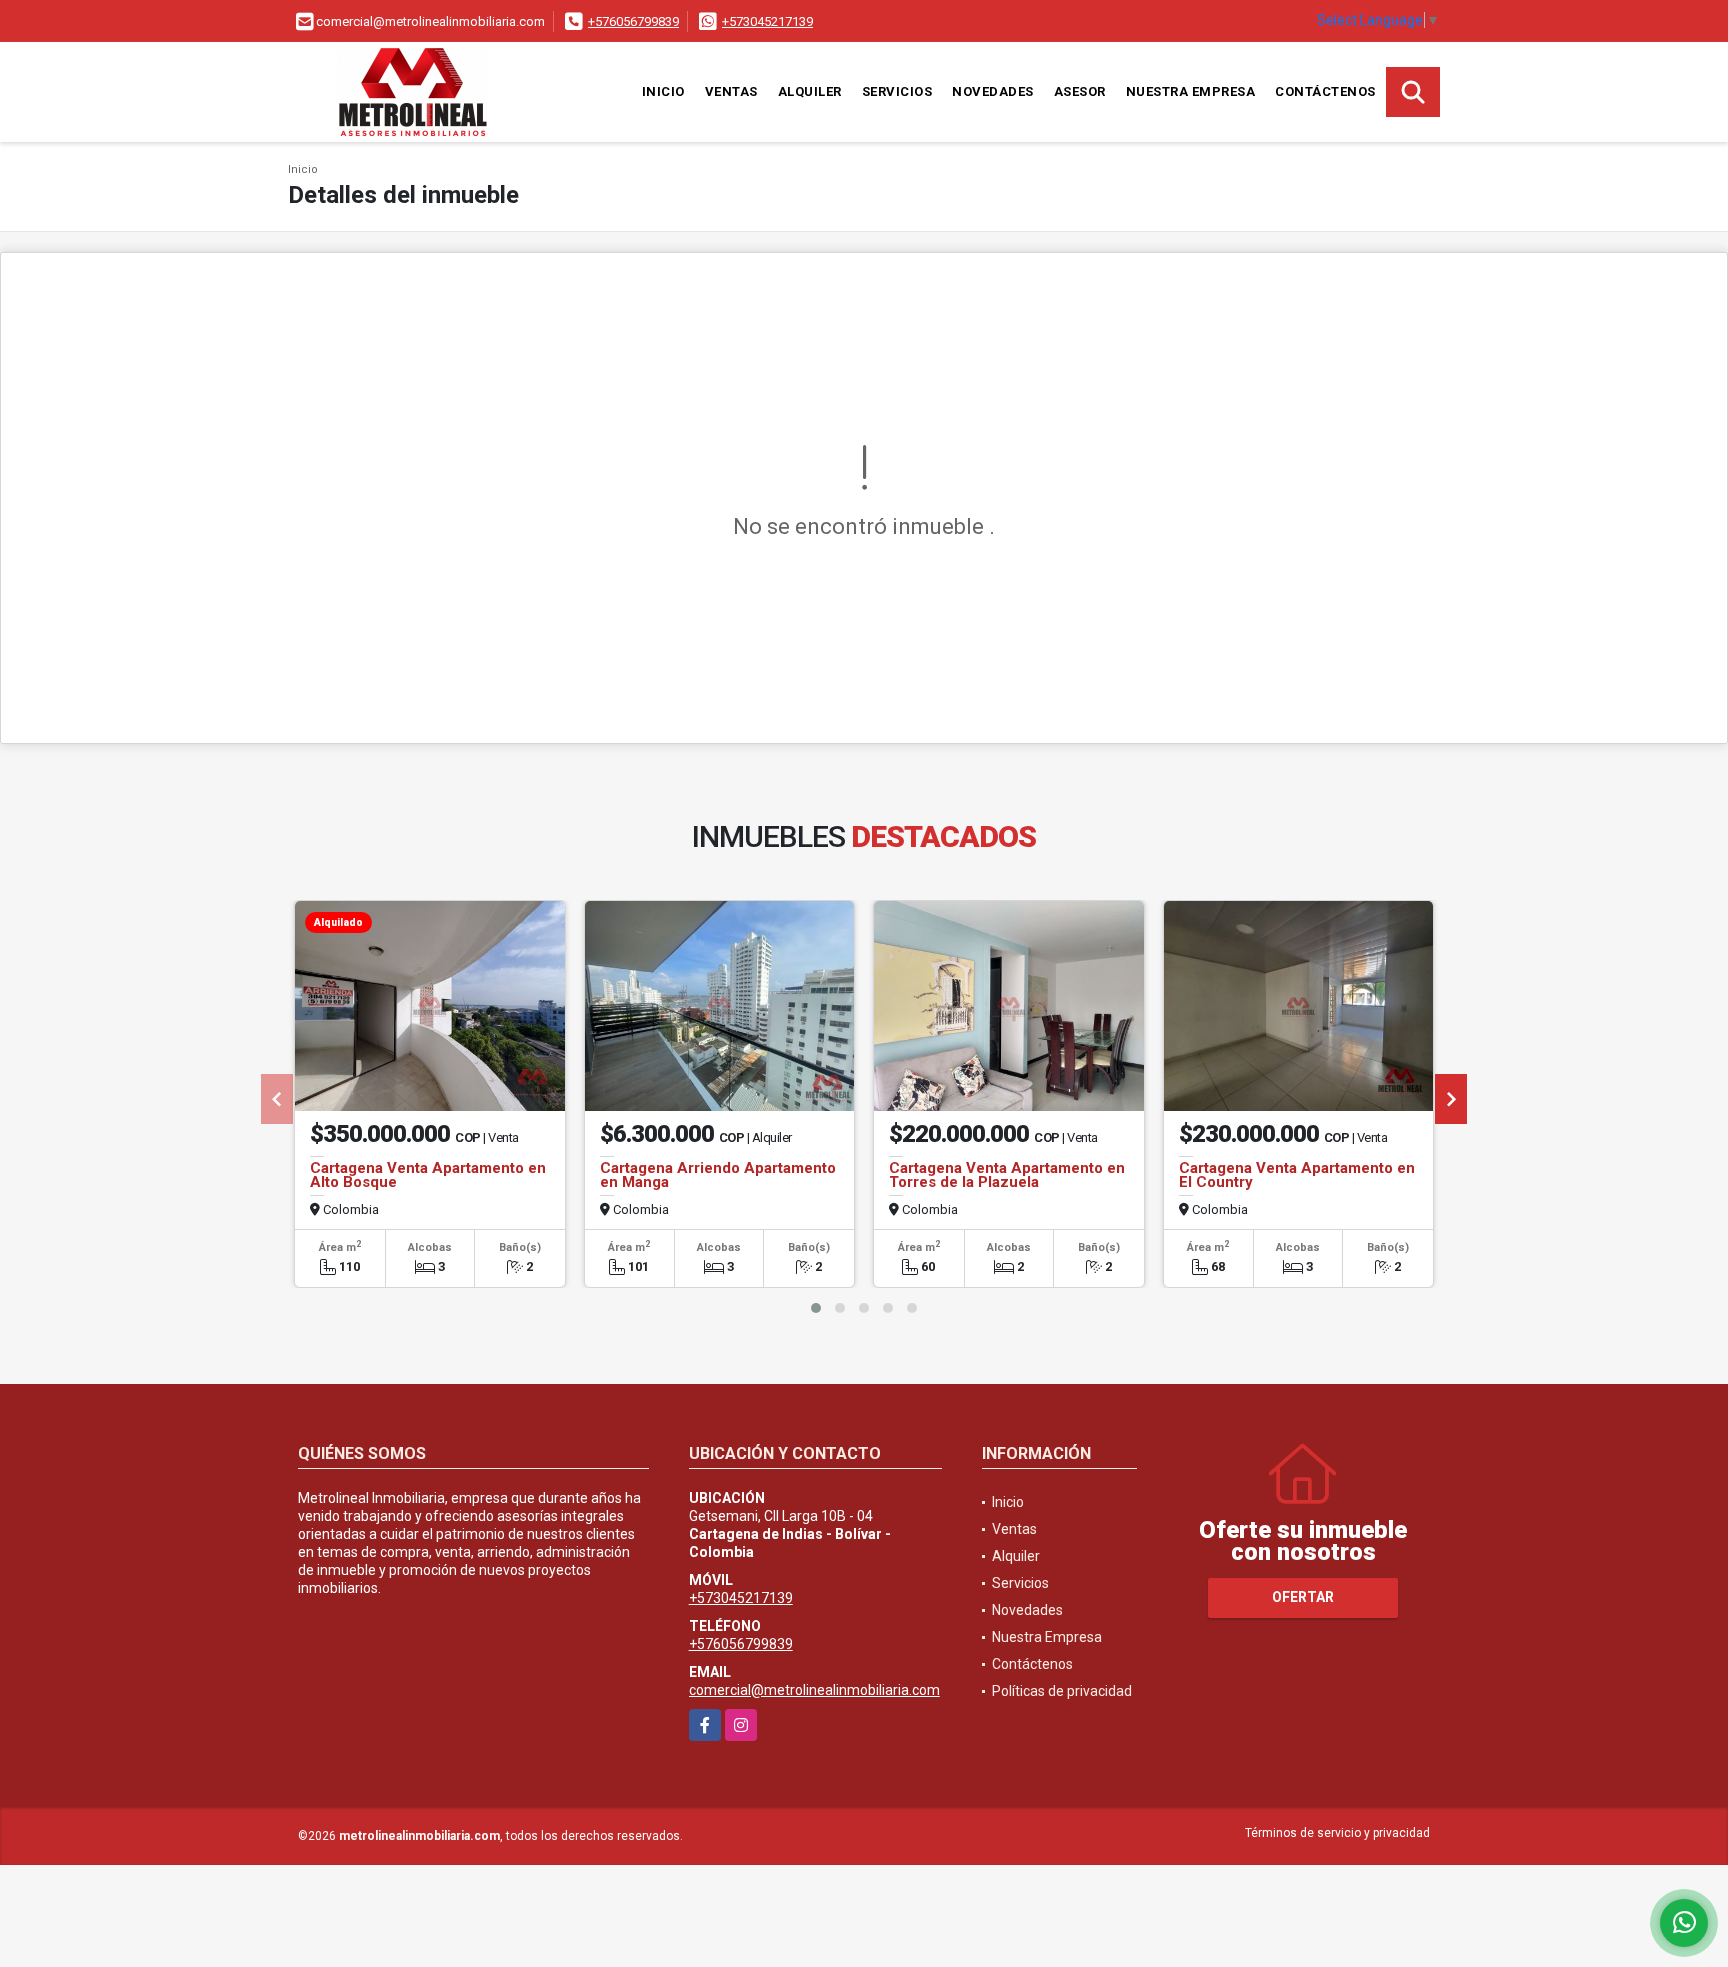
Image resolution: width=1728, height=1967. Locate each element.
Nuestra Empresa (1191, 91)
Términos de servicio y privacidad (1337, 1833)
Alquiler (810, 91)
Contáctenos (1325, 91)
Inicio (663, 91)
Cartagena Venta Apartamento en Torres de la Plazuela (1007, 1175)
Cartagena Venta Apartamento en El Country (1297, 1175)
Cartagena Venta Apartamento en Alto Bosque (428, 1175)
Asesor (1080, 91)
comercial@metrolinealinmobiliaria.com (814, 1690)
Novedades (993, 91)
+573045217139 (767, 21)
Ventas (731, 91)
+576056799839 (633, 21)
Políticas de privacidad (1062, 1691)
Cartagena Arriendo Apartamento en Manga (718, 1175)
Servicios (897, 91)
